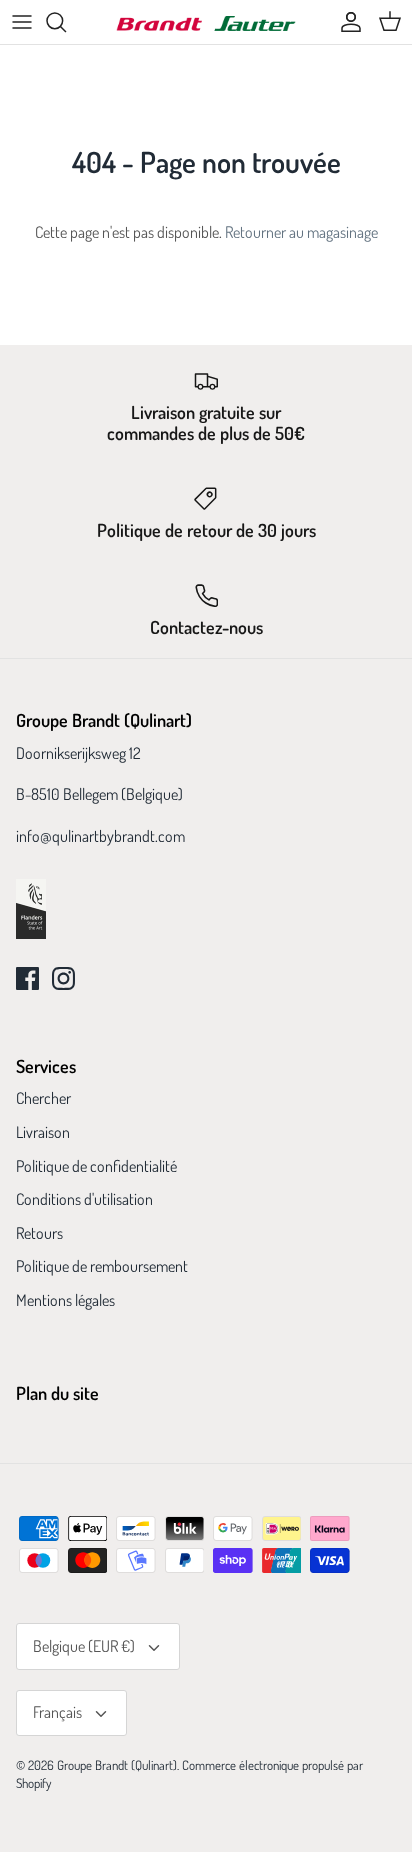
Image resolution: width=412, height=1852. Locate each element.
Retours (39, 1233)
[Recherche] (66, 22)
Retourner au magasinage (301, 232)
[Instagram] (63, 978)
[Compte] (346, 22)
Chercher (43, 1098)
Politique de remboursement (102, 1266)
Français (57, 1712)
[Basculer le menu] (22, 22)
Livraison (43, 1132)
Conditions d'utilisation (84, 1199)
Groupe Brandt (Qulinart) (117, 1765)
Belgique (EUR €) (84, 1646)
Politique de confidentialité (96, 1166)
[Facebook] (27, 978)
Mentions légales (65, 1300)
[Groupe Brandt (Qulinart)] (206, 22)
